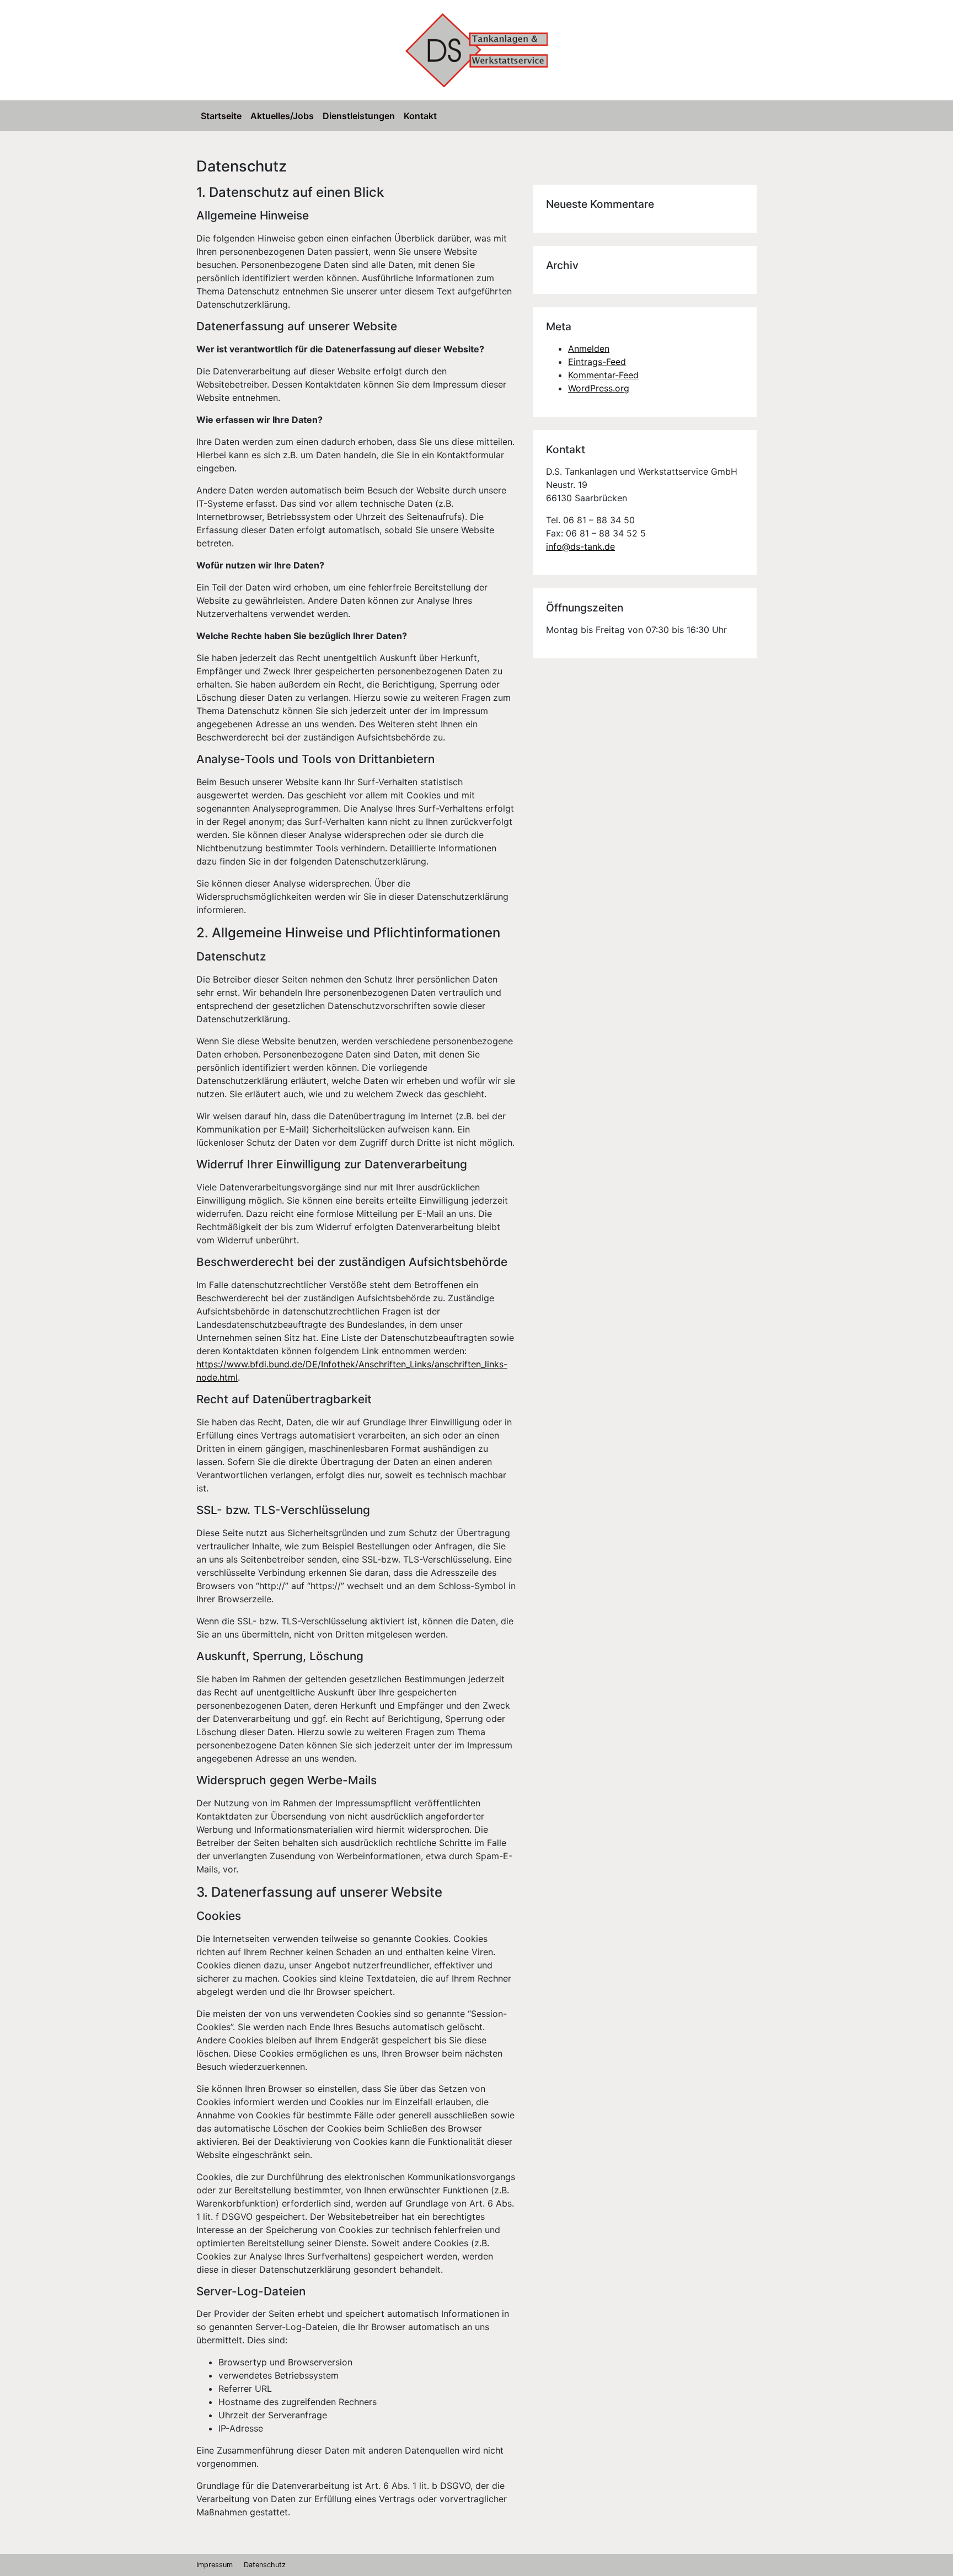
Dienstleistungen (359, 116)
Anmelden (589, 348)
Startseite (221, 116)
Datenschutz (265, 2565)
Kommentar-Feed (603, 375)
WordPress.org (599, 388)
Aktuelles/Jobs (282, 116)
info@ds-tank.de (580, 546)
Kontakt (420, 116)
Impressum (215, 2565)
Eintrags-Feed (597, 362)
